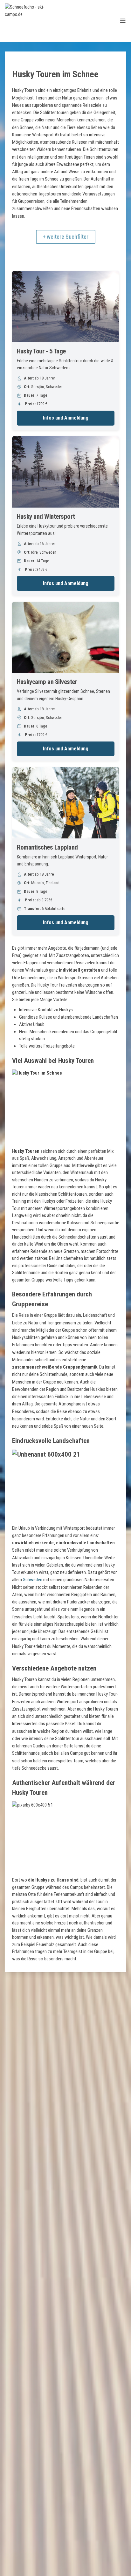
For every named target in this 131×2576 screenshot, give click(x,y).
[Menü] (123, 21)
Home (17, 64)
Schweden (33, 1580)
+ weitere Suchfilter (66, 237)
